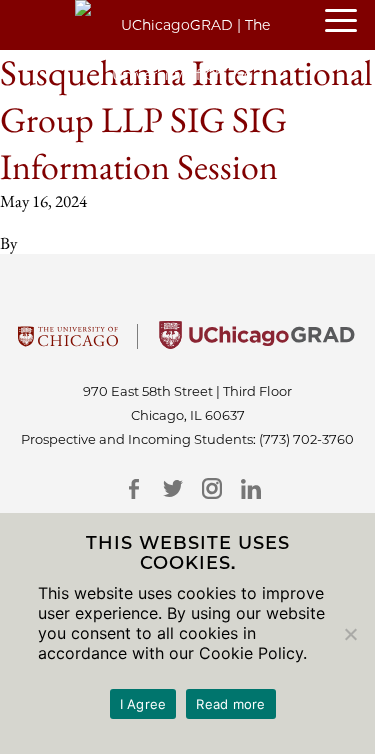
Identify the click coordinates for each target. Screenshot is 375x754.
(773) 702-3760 (306, 439)
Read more (230, 704)
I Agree (143, 704)
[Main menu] (350, 22)
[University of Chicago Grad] (257, 343)
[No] (350, 634)
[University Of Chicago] (68, 343)
